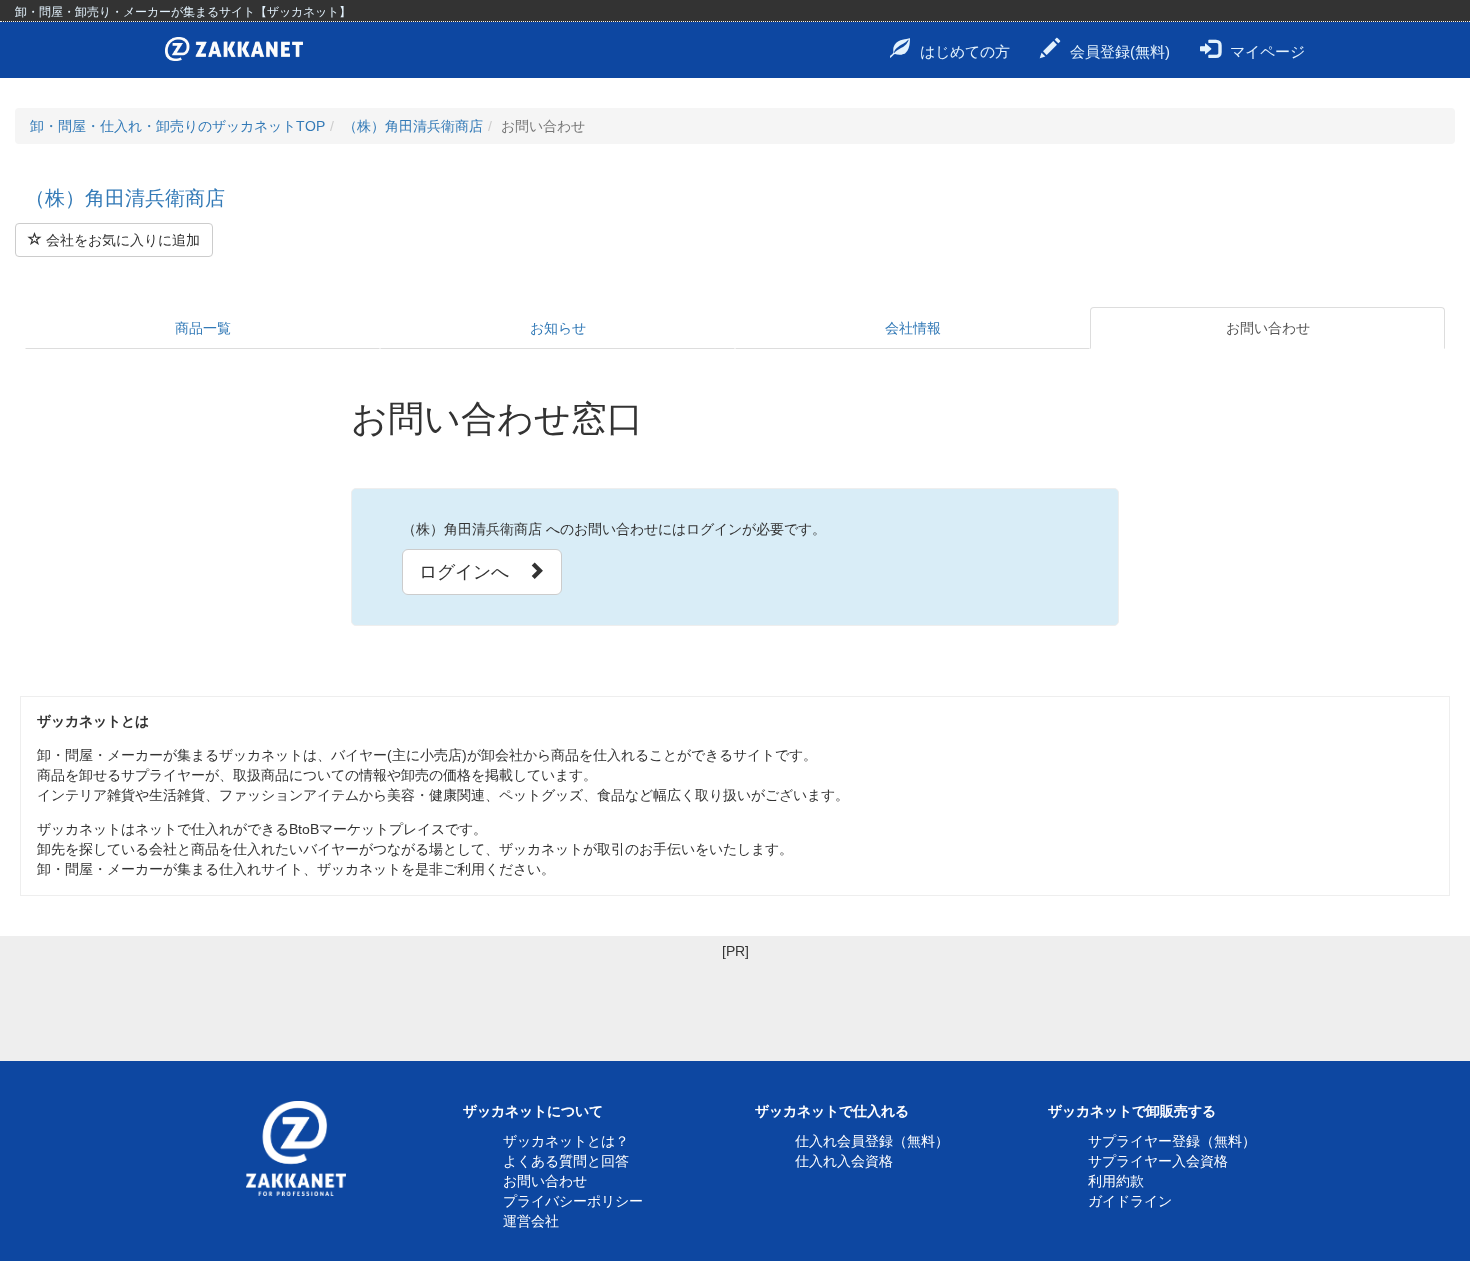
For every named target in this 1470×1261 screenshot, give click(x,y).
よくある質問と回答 (566, 1161)
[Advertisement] (735, 1006)
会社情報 (913, 328)
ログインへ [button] (473, 572)
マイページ (1267, 51)
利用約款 (1116, 1181)
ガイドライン (1130, 1201)
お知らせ (558, 328)
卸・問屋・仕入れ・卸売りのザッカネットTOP (177, 126)
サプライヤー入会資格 (1158, 1161)
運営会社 (531, 1221)
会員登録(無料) (1120, 51)
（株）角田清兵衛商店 (413, 126)
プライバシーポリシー (573, 1201)
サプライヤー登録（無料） (1172, 1141)
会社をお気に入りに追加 (121, 240)
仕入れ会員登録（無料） (872, 1141)
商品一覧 (203, 328)
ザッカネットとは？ (566, 1141)
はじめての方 (965, 51)
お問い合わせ (1268, 328)
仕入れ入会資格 (844, 1161)
